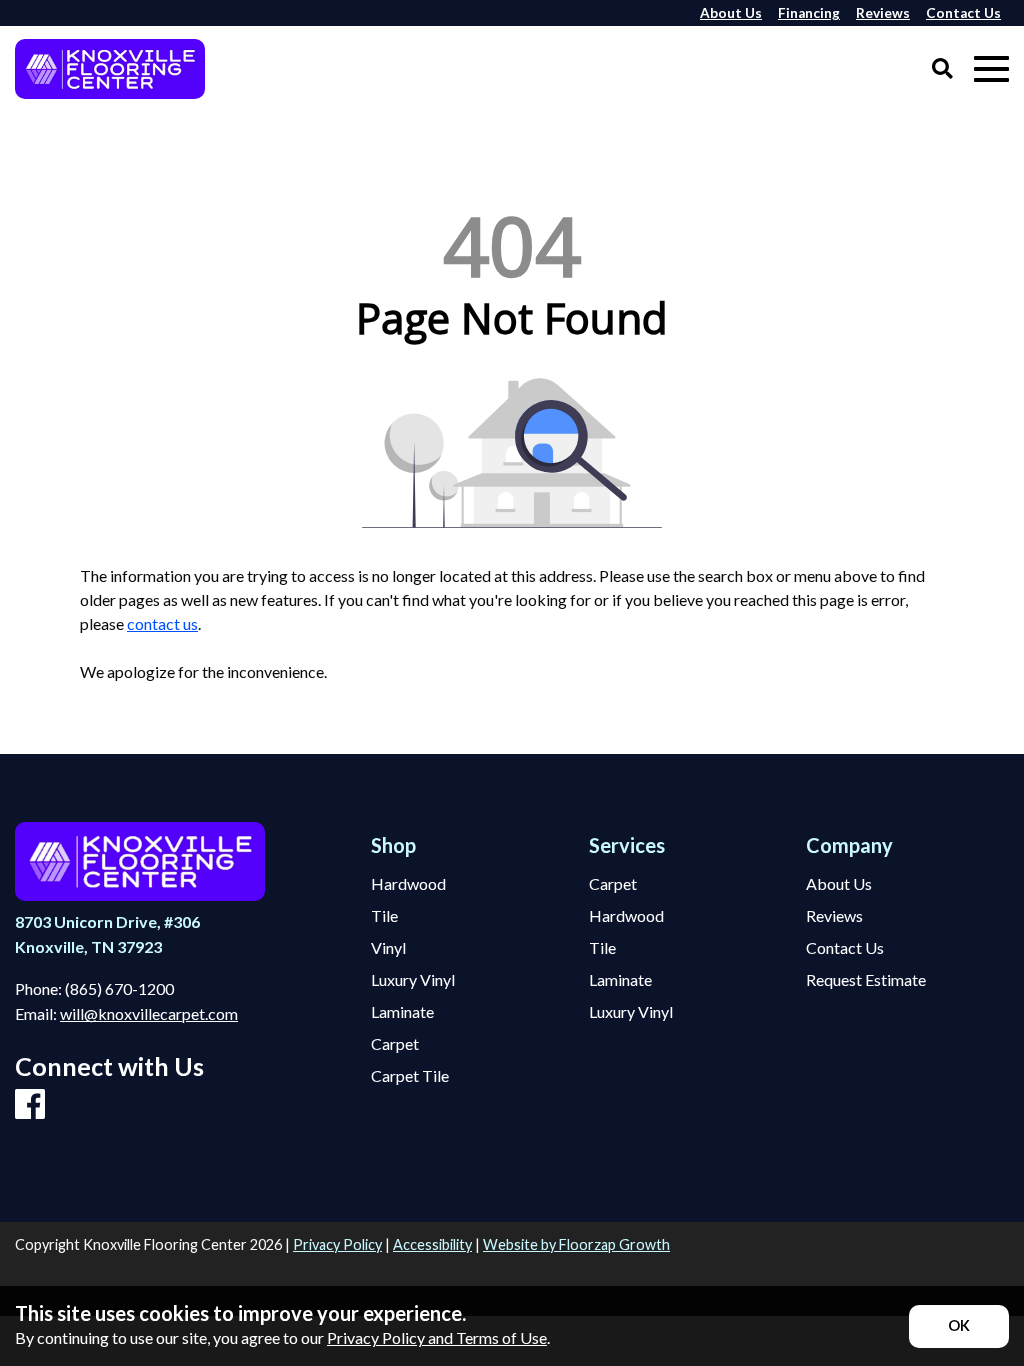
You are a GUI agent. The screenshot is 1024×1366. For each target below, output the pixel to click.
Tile (384, 916)
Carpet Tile (410, 1076)
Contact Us (845, 948)
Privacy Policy (337, 1244)
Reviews (834, 916)
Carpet (395, 1044)
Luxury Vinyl (413, 980)
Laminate (402, 1012)
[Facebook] (30, 1105)
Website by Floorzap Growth (576, 1244)
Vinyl (388, 948)
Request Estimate (866, 980)
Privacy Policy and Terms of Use (437, 1337)
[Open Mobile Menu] (991, 69)
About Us (839, 884)
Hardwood (408, 884)
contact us (162, 623)
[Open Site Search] (942, 69)
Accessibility (432, 1244)
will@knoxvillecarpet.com (149, 1013)
